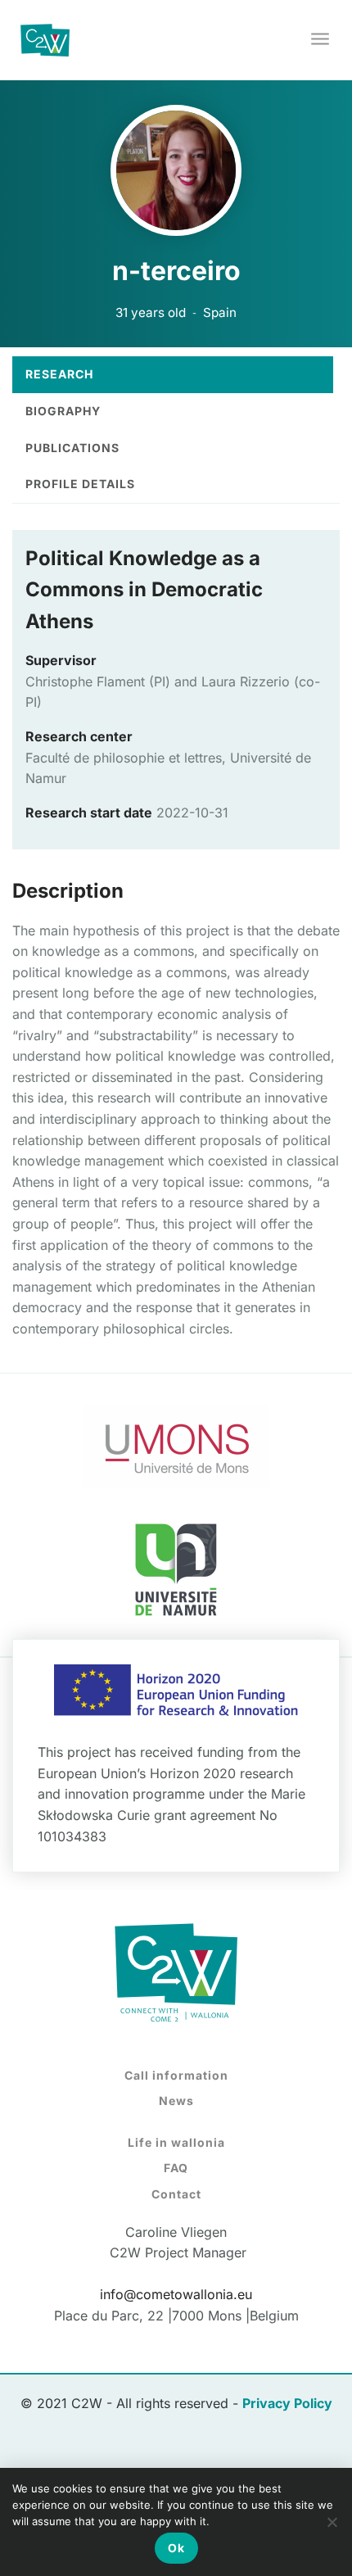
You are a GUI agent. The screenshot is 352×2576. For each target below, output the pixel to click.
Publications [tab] (72, 448)
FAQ (176, 2168)
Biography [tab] (63, 411)
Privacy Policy (287, 2403)
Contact (176, 2194)
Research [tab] (59, 374)
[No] (332, 2522)
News (176, 2101)
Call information (176, 2075)
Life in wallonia (176, 2142)
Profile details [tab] (80, 484)
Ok (176, 2548)
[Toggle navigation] (321, 40)
